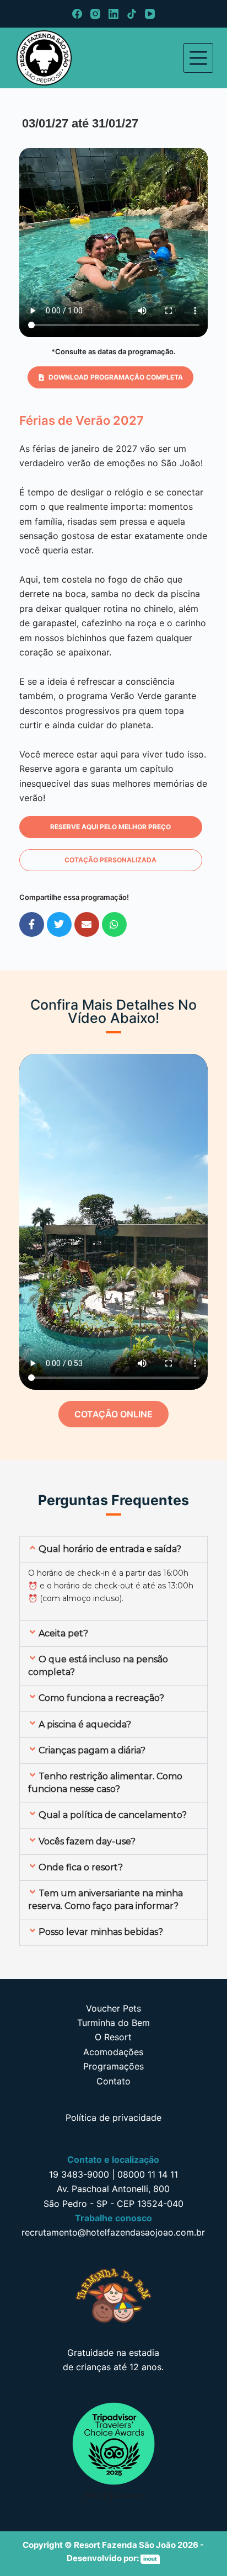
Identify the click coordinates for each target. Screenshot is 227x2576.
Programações (113, 2066)
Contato (113, 2081)
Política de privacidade (113, 2118)
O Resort (113, 2037)
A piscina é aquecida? (85, 1724)
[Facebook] (77, 14)
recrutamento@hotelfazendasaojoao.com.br (113, 2232)
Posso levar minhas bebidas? (101, 1932)
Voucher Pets (113, 2008)
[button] (110, 377)
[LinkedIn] (113, 14)
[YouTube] (150, 14)
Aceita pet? (63, 1633)
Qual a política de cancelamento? (113, 1815)
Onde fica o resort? (81, 1867)
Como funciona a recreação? (101, 1698)
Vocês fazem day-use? (87, 1841)
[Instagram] (95, 14)
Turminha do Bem (113, 2023)
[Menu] (198, 58)
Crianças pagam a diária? (92, 1750)
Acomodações (113, 2052)
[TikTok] (132, 14)
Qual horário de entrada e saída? (110, 1549)
